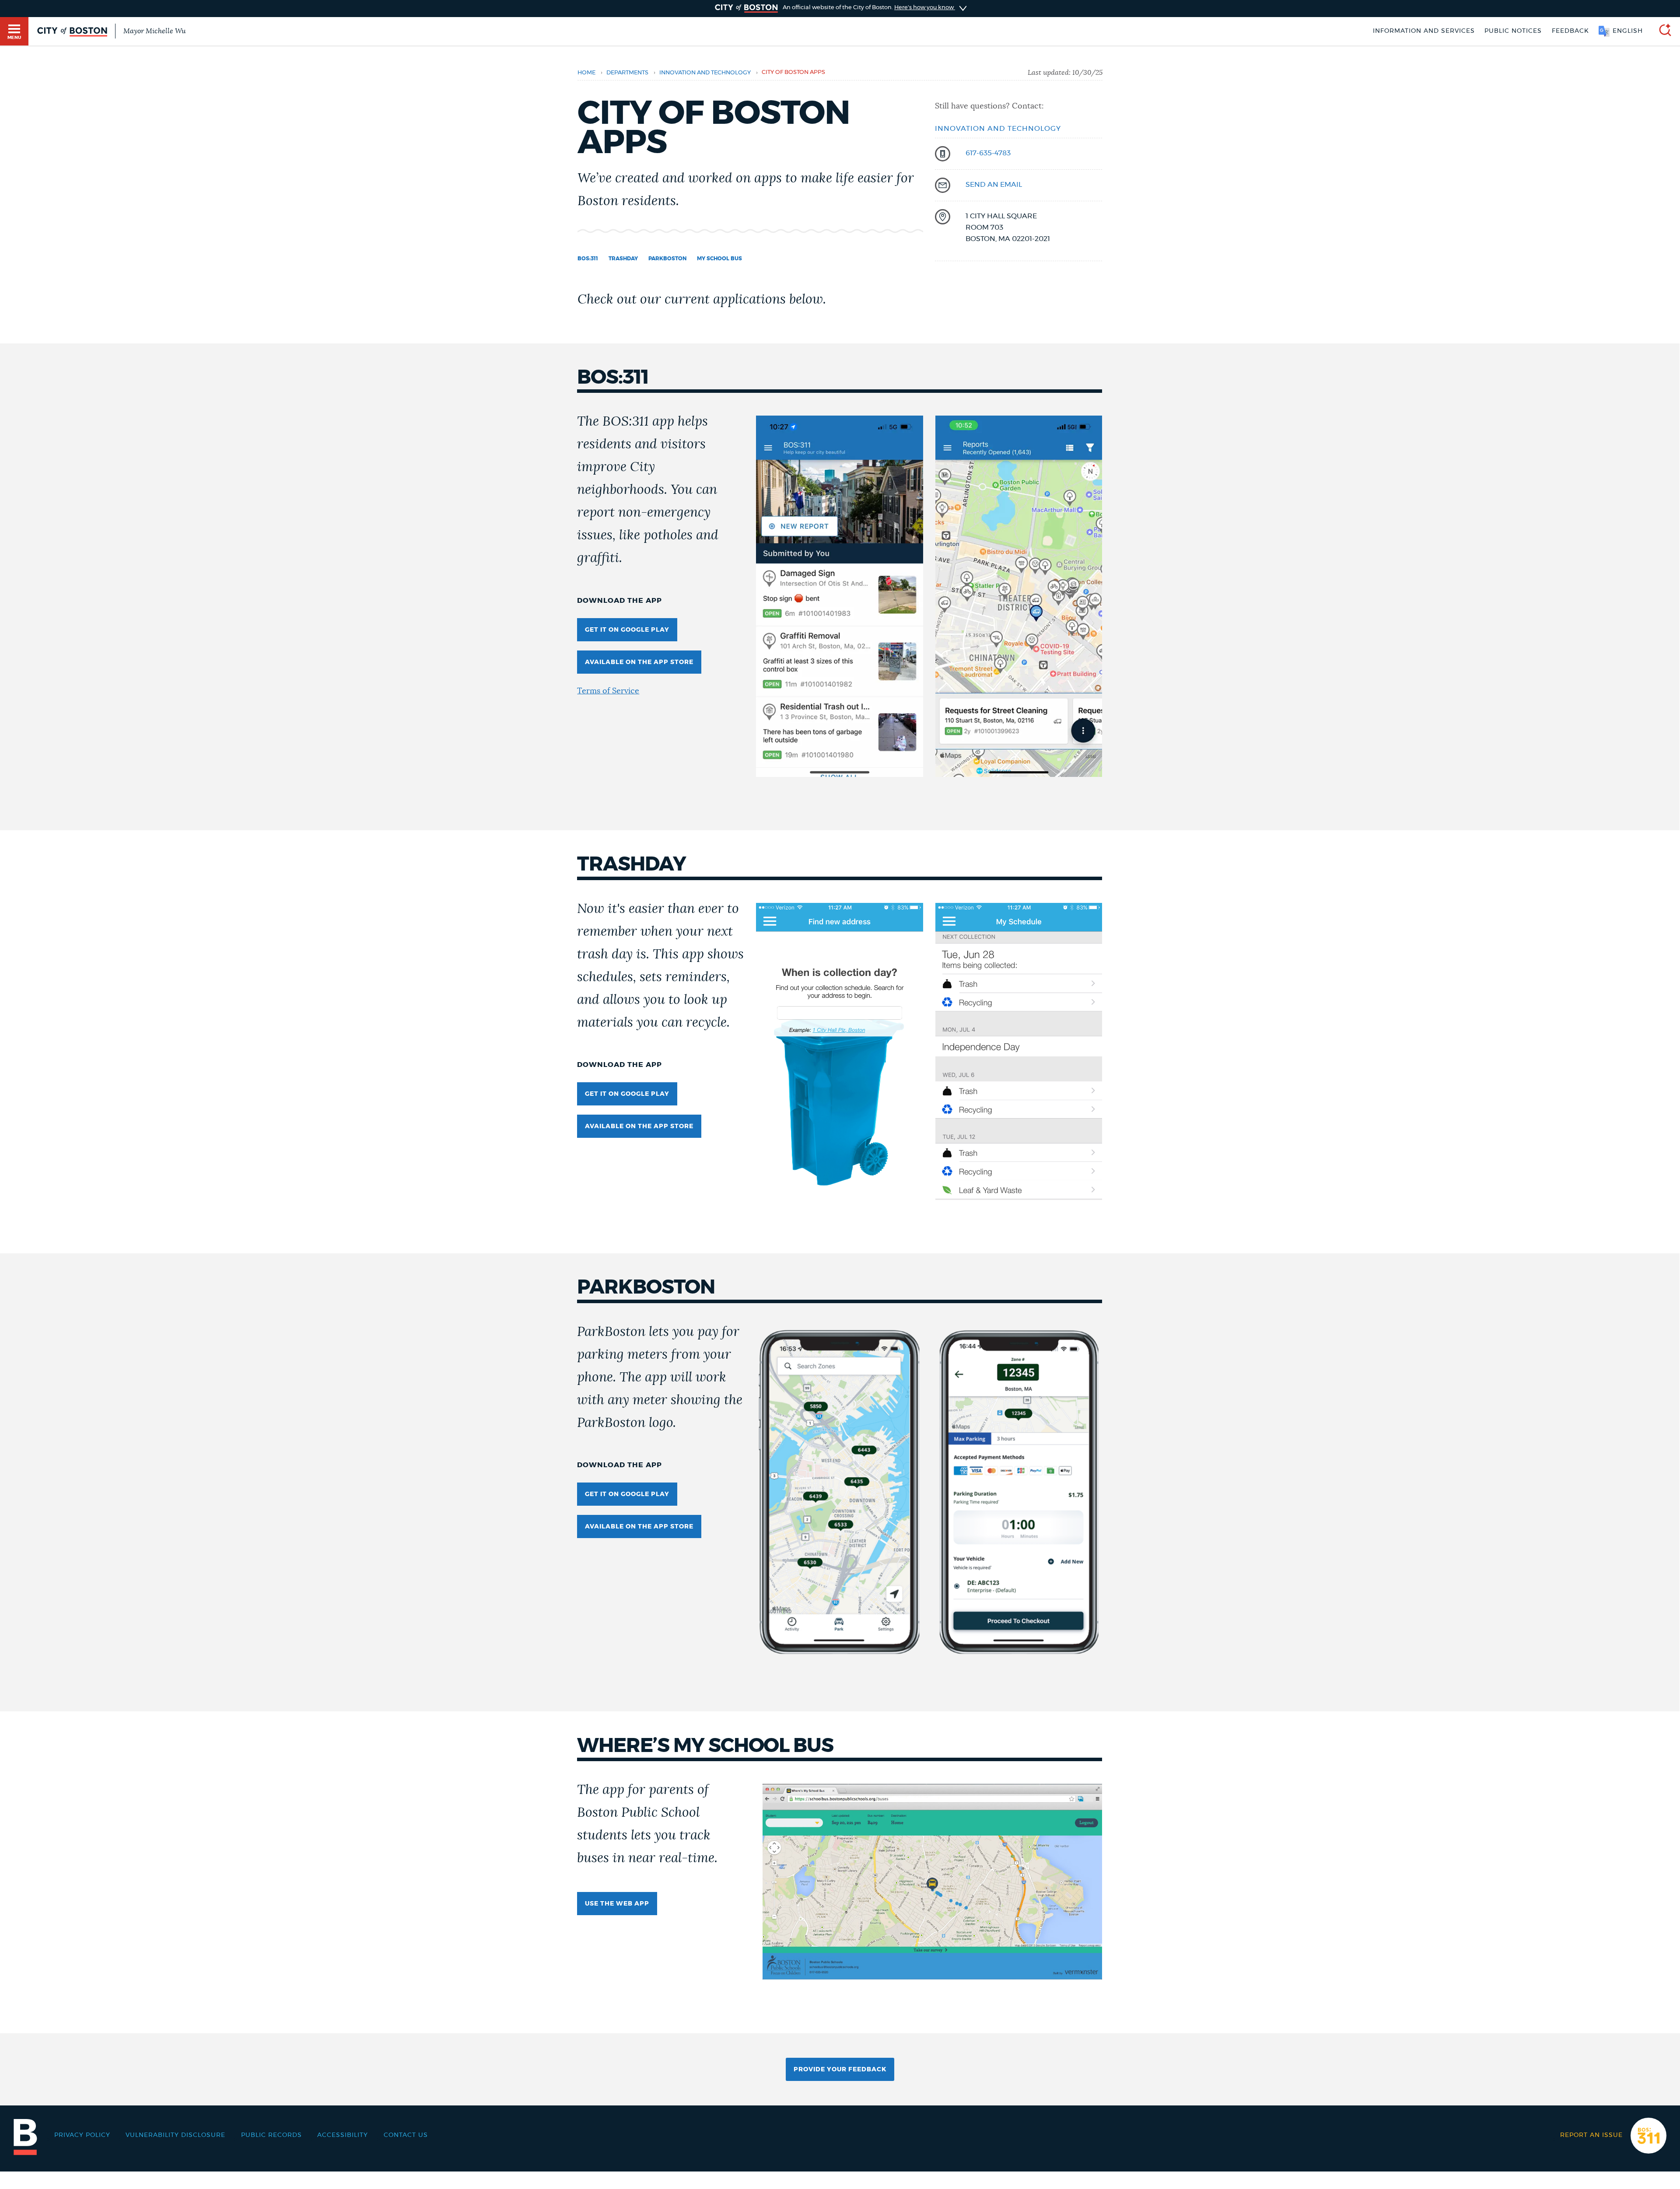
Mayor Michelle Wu (154, 31)
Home (586, 73)
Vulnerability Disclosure (175, 2135)
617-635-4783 (988, 153)
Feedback (1570, 31)
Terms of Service (608, 691)
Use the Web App (617, 1904)
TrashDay (623, 259)
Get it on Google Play (627, 630)
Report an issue (1591, 2135)
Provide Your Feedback (840, 2070)
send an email (994, 185)
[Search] (1662, 31)
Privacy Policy (82, 2135)
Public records (271, 2135)
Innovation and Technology (705, 73)
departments (627, 73)
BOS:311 (588, 259)
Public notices (1513, 31)
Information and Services (1424, 31)
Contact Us (406, 2135)
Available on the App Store (639, 662)
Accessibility (343, 2135)
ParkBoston (667, 259)
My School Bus (719, 259)
